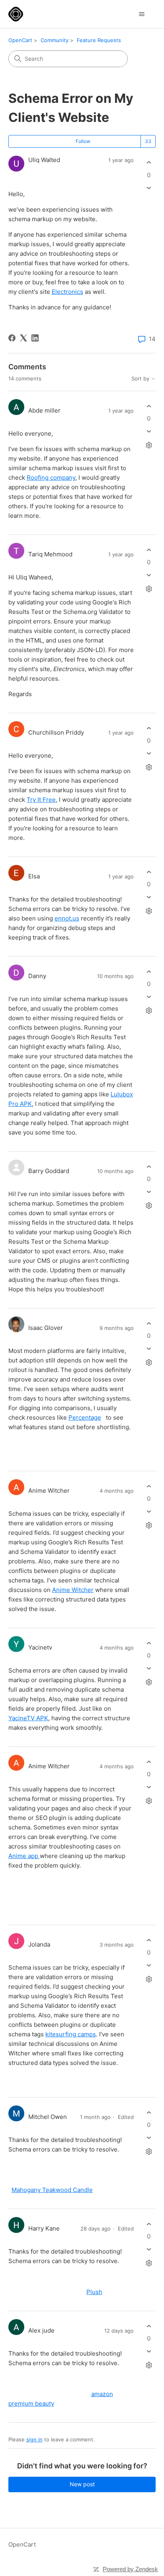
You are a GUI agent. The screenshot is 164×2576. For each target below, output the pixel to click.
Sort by (141, 379)
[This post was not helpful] (149, 188)
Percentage (85, 1417)
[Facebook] (12, 338)
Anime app (24, 1856)
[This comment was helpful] (149, 406)
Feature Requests (99, 40)
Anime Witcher (73, 1590)
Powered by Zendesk (130, 2569)
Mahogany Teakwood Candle (52, 2190)
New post (82, 2484)
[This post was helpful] (149, 163)
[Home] (16, 14)
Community (55, 40)
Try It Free (41, 800)
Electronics (67, 292)
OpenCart (20, 40)
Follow (83, 141)
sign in (34, 2439)
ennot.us (67, 918)
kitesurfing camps (71, 2034)
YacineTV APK (28, 1718)
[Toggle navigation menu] (142, 14)
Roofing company (51, 478)
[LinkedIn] (35, 338)
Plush (94, 2292)
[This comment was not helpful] (149, 431)
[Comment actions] (149, 445)
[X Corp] (23, 338)
